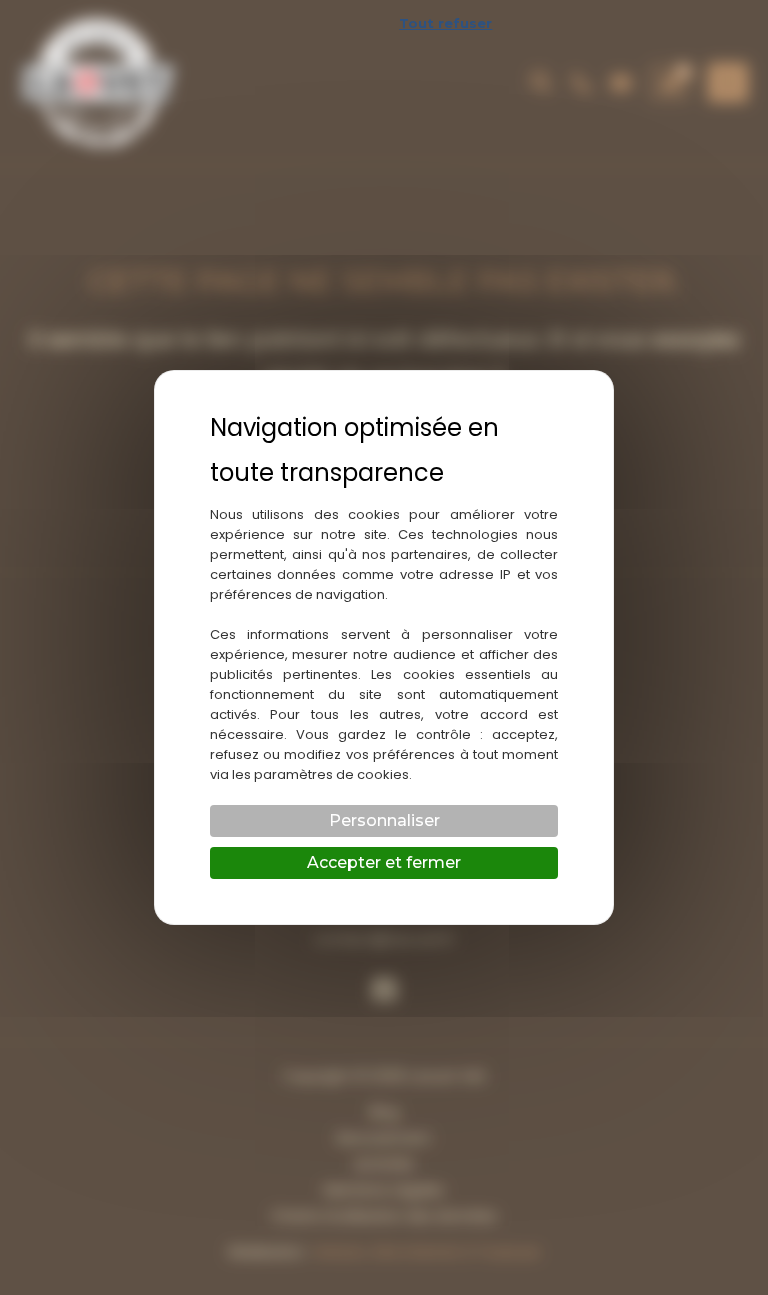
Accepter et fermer (384, 862)
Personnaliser (384, 820)
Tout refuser (445, 23)
